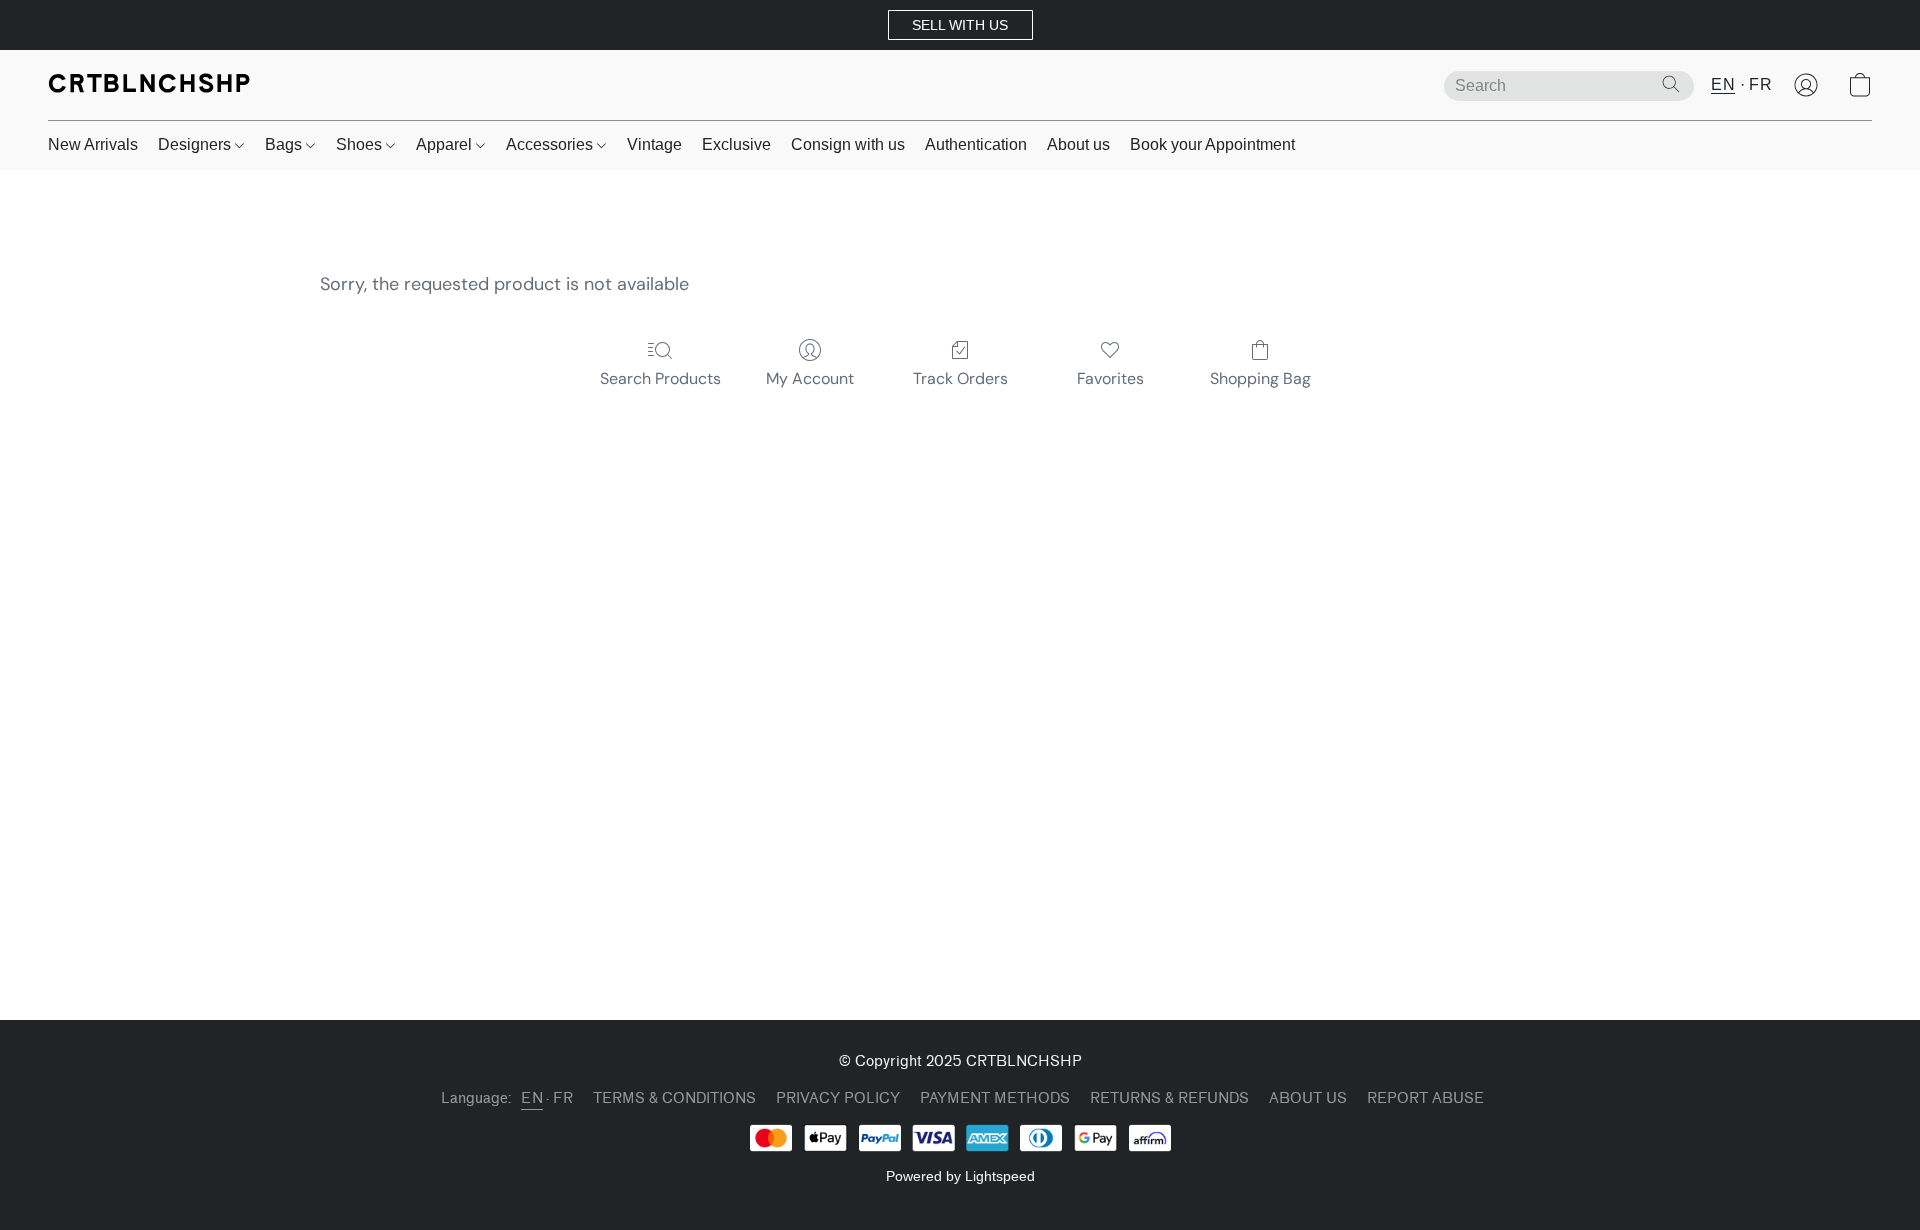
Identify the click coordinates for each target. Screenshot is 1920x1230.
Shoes (361, 144)
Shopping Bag (1260, 378)
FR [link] (563, 1098)
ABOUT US (1308, 1098)
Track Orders (960, 378)
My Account (810, 378)
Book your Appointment (1212, 144)
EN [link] (532, 1098)
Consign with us (848, 144)
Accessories (551, 144)
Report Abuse (1425, 1098)
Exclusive (736, 144)
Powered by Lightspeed (960, 1176)
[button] (960, 25)
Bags (285, 144)
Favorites (1110, 378)
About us (1078, 144)
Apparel (446, 144)
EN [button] (1723, 84)
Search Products (660, 378)
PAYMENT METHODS (995, 1098)
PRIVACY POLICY (838, 1098)
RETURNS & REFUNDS (1169, 1098)
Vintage (654, 144)
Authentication (976, 144)
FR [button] (1760, 84)
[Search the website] (1671, 84)
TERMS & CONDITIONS (674, 1098)
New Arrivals (93, 144)
